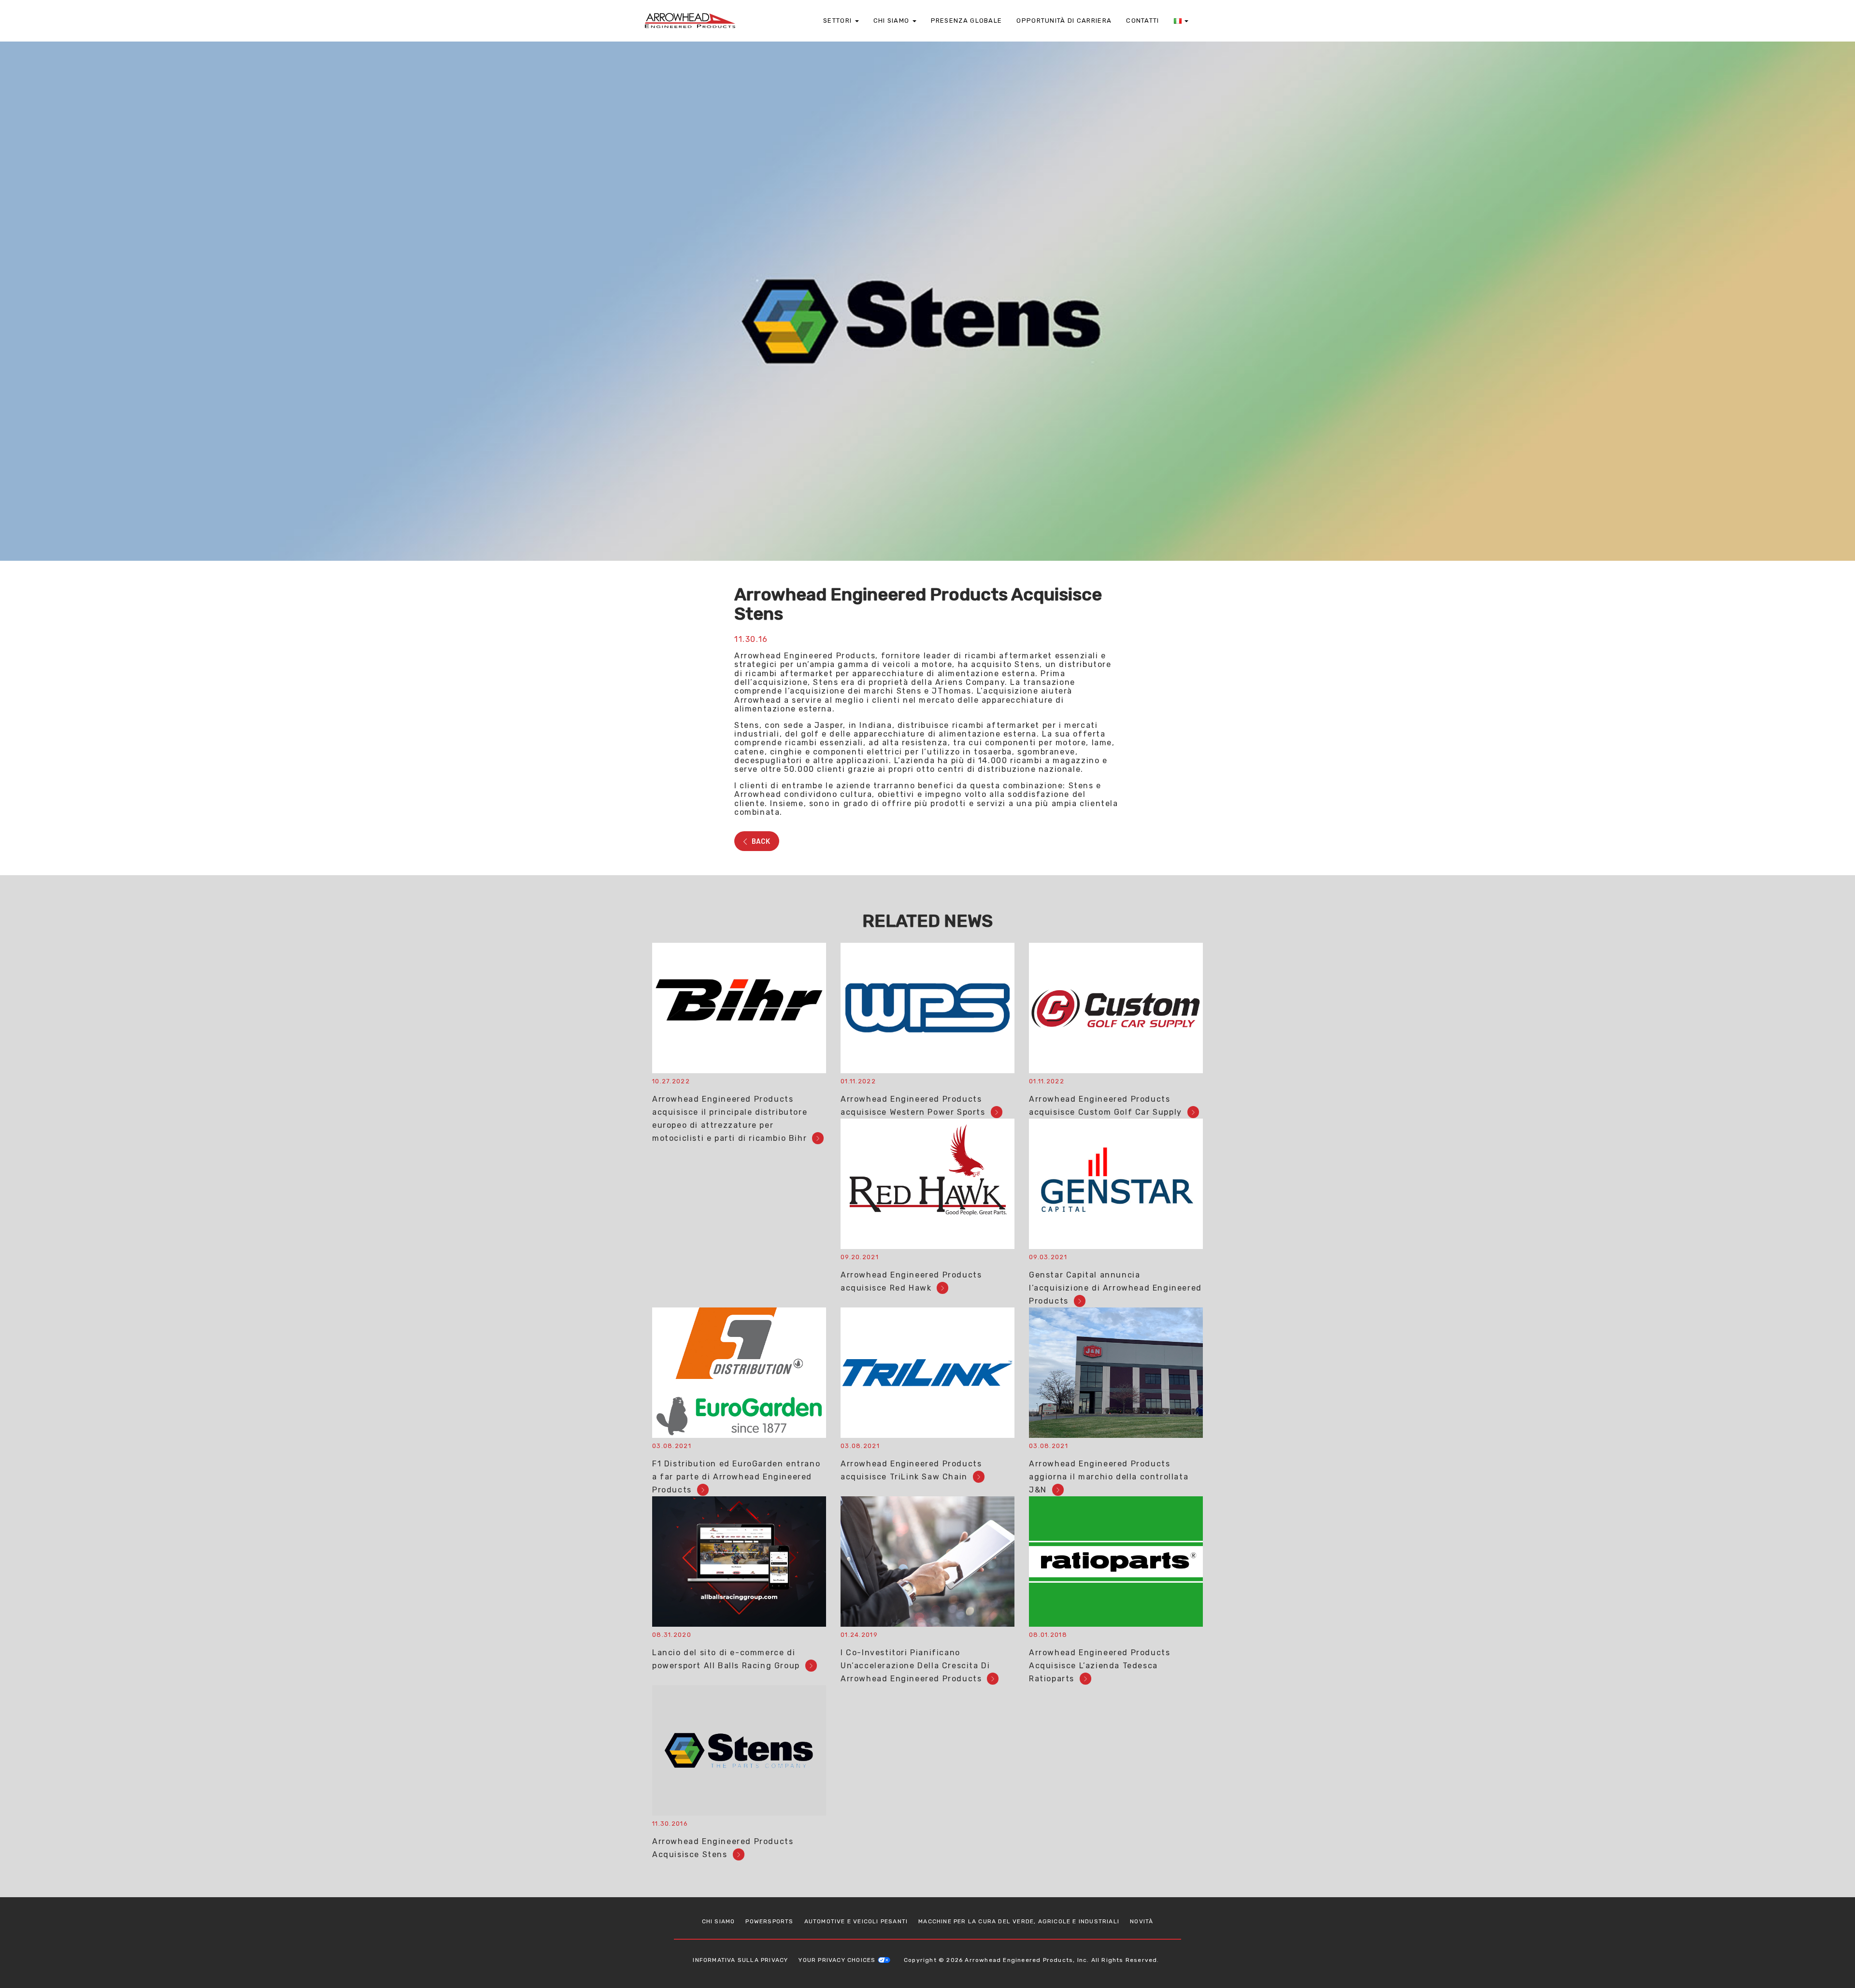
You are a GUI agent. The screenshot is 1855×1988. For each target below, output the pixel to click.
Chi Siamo (892, 21)
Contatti (1142, 21)
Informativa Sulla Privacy (740, 1960)
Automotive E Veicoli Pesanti (856, 1921)
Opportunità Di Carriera (1064, 21)
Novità (1142, 1921)
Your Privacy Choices (837, 1960)
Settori (838, 21)
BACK (760, 841)
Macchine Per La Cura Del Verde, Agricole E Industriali (1019, 1921)
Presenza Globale (967, 21)
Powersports (769, 1921)
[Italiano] (1181, 21)
